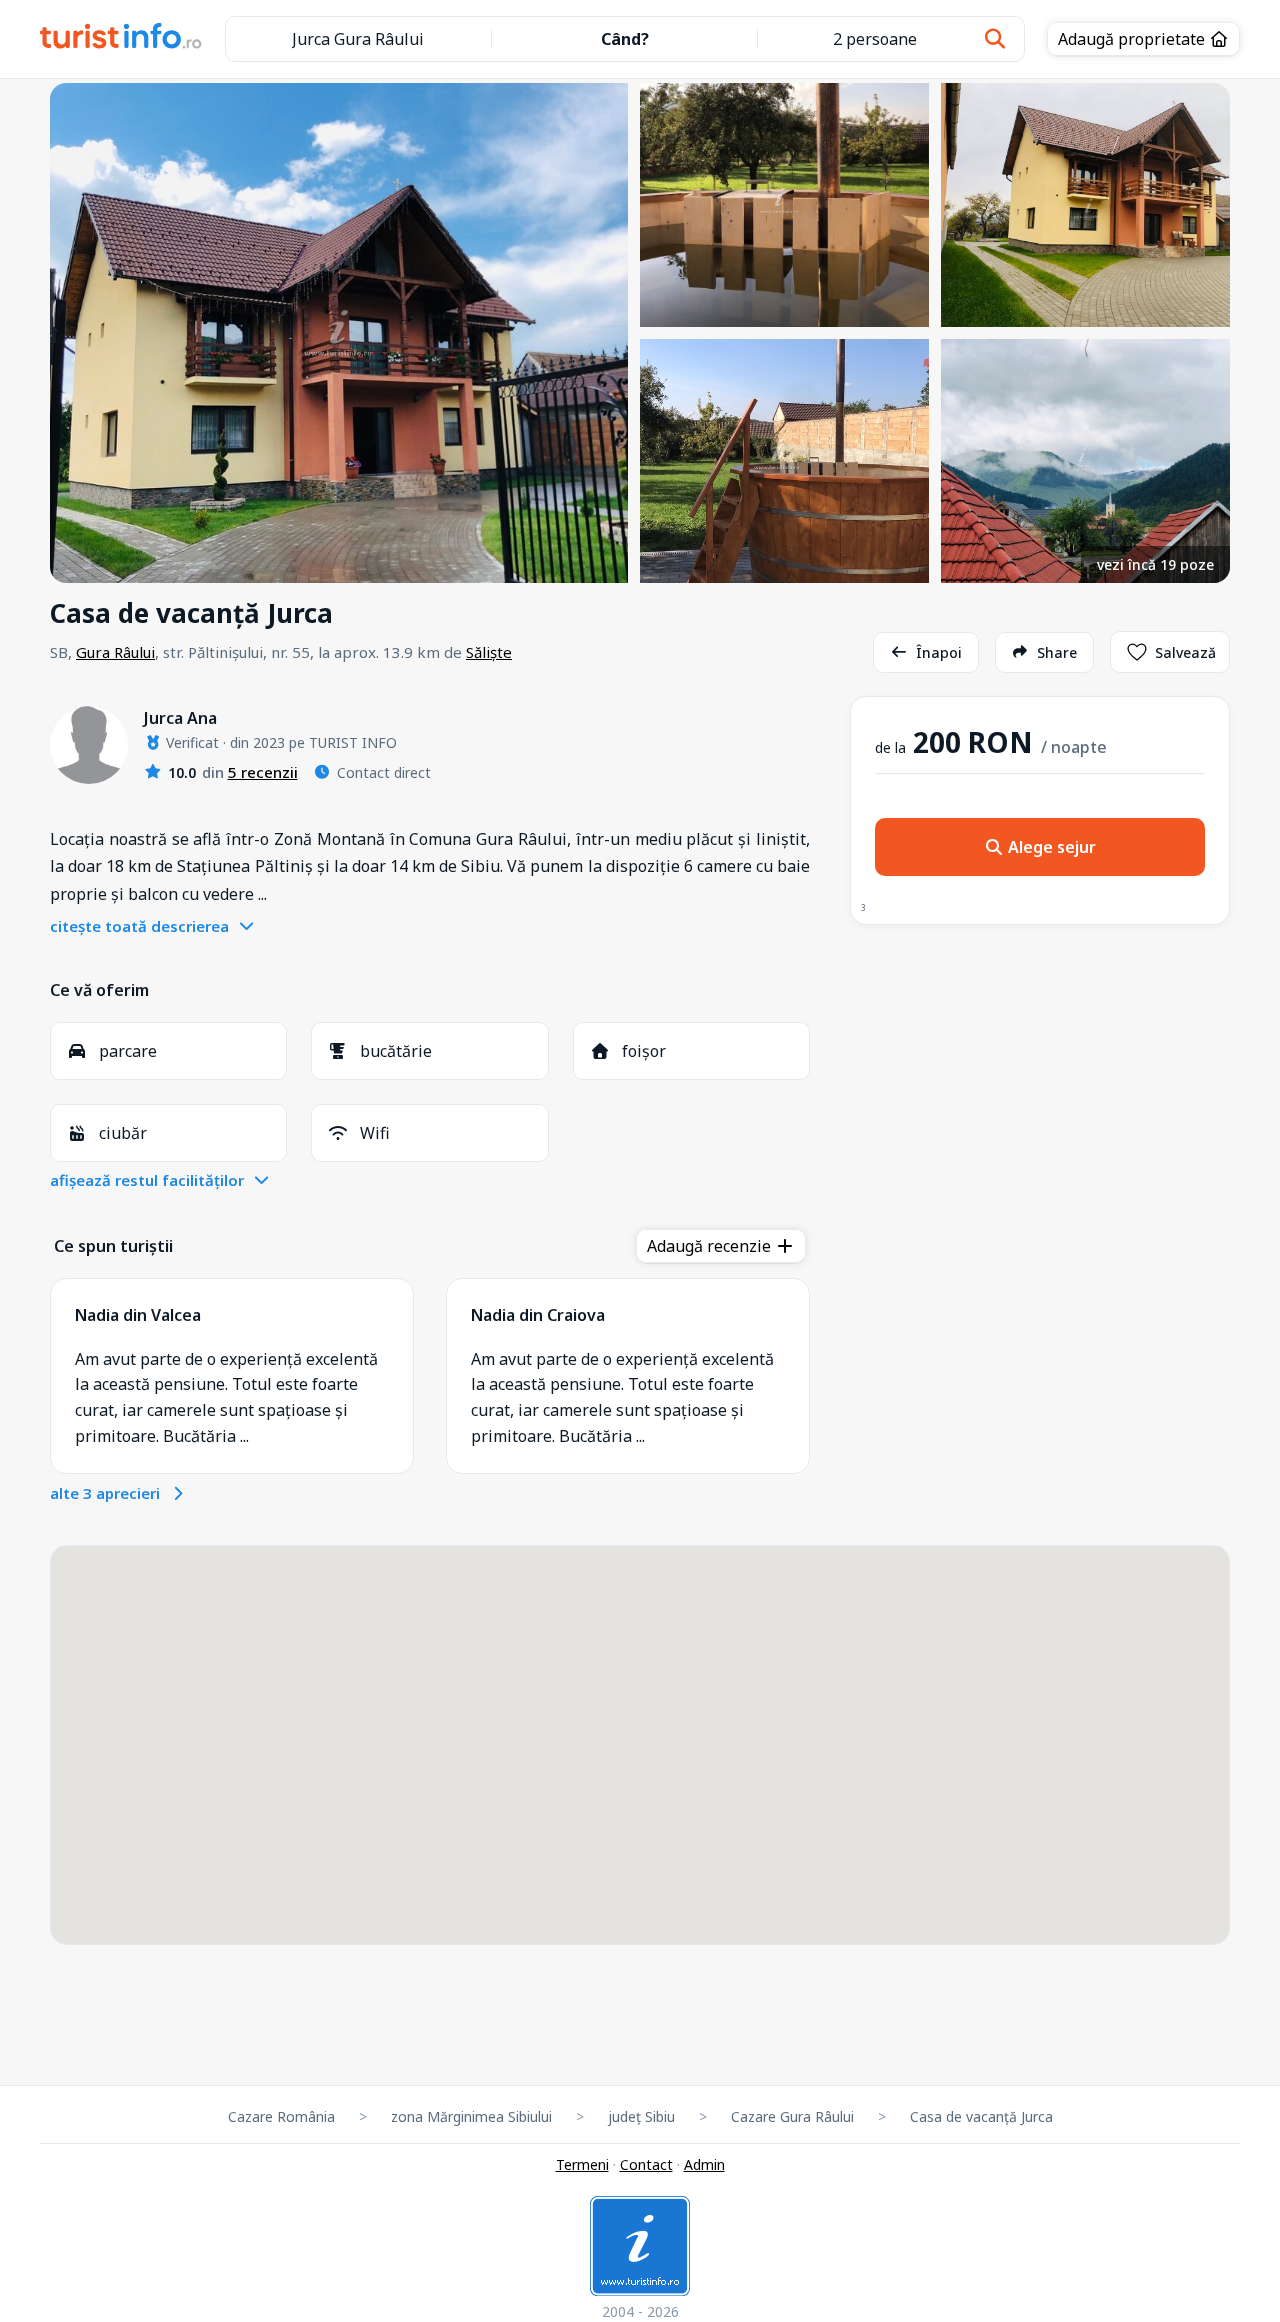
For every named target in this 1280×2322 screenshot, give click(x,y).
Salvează (1185, 652)
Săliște (489, 652)
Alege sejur (1050, 847)
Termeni (582, 2164)
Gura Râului (115, 652)
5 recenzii (263, 772)
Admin (704, 2164)
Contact (646, 2164)
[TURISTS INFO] (121, 39)
